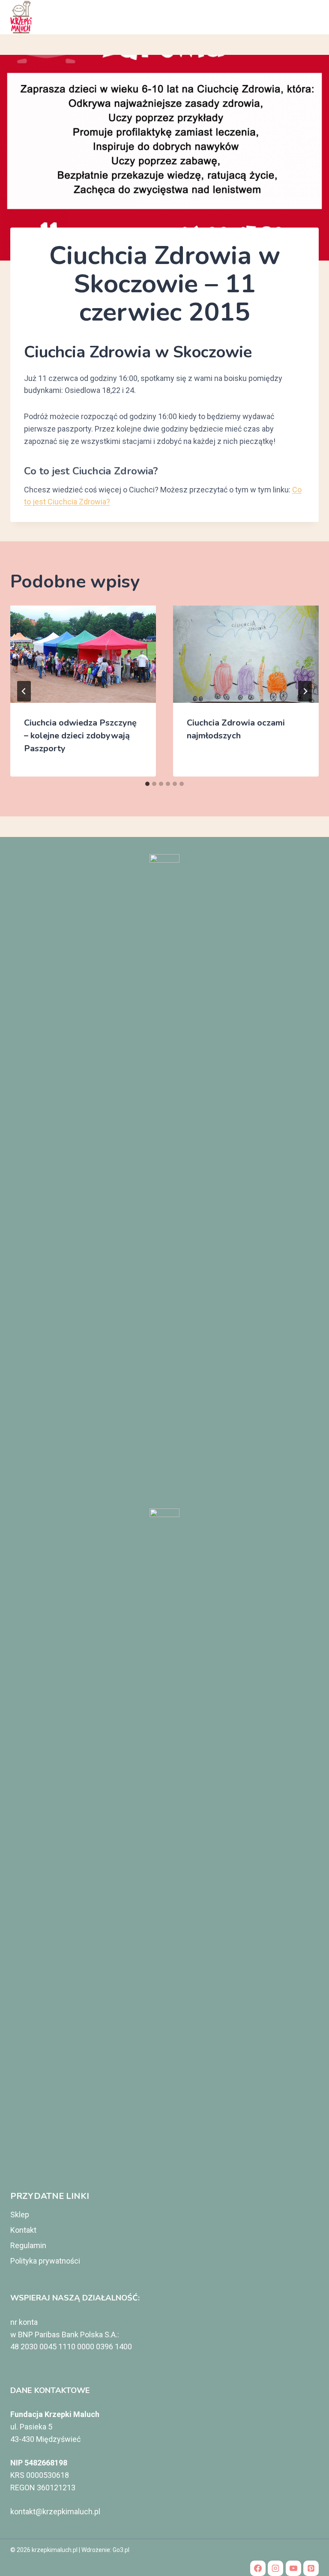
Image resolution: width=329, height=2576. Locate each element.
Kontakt (23, 2230)
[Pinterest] (311, 2568)
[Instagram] (275, 2568)
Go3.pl (121, 2550)
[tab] (147, 784)
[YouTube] (293, 2568)
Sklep (20, 2215)
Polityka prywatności (45, 2261)
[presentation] (83, 654)
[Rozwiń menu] (309, 17)
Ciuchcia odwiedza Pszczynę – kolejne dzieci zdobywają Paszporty (80, 736)
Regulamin (28, 2245)
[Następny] (305, 691)
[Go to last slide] (24, 691)
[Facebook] (258, 2568)
